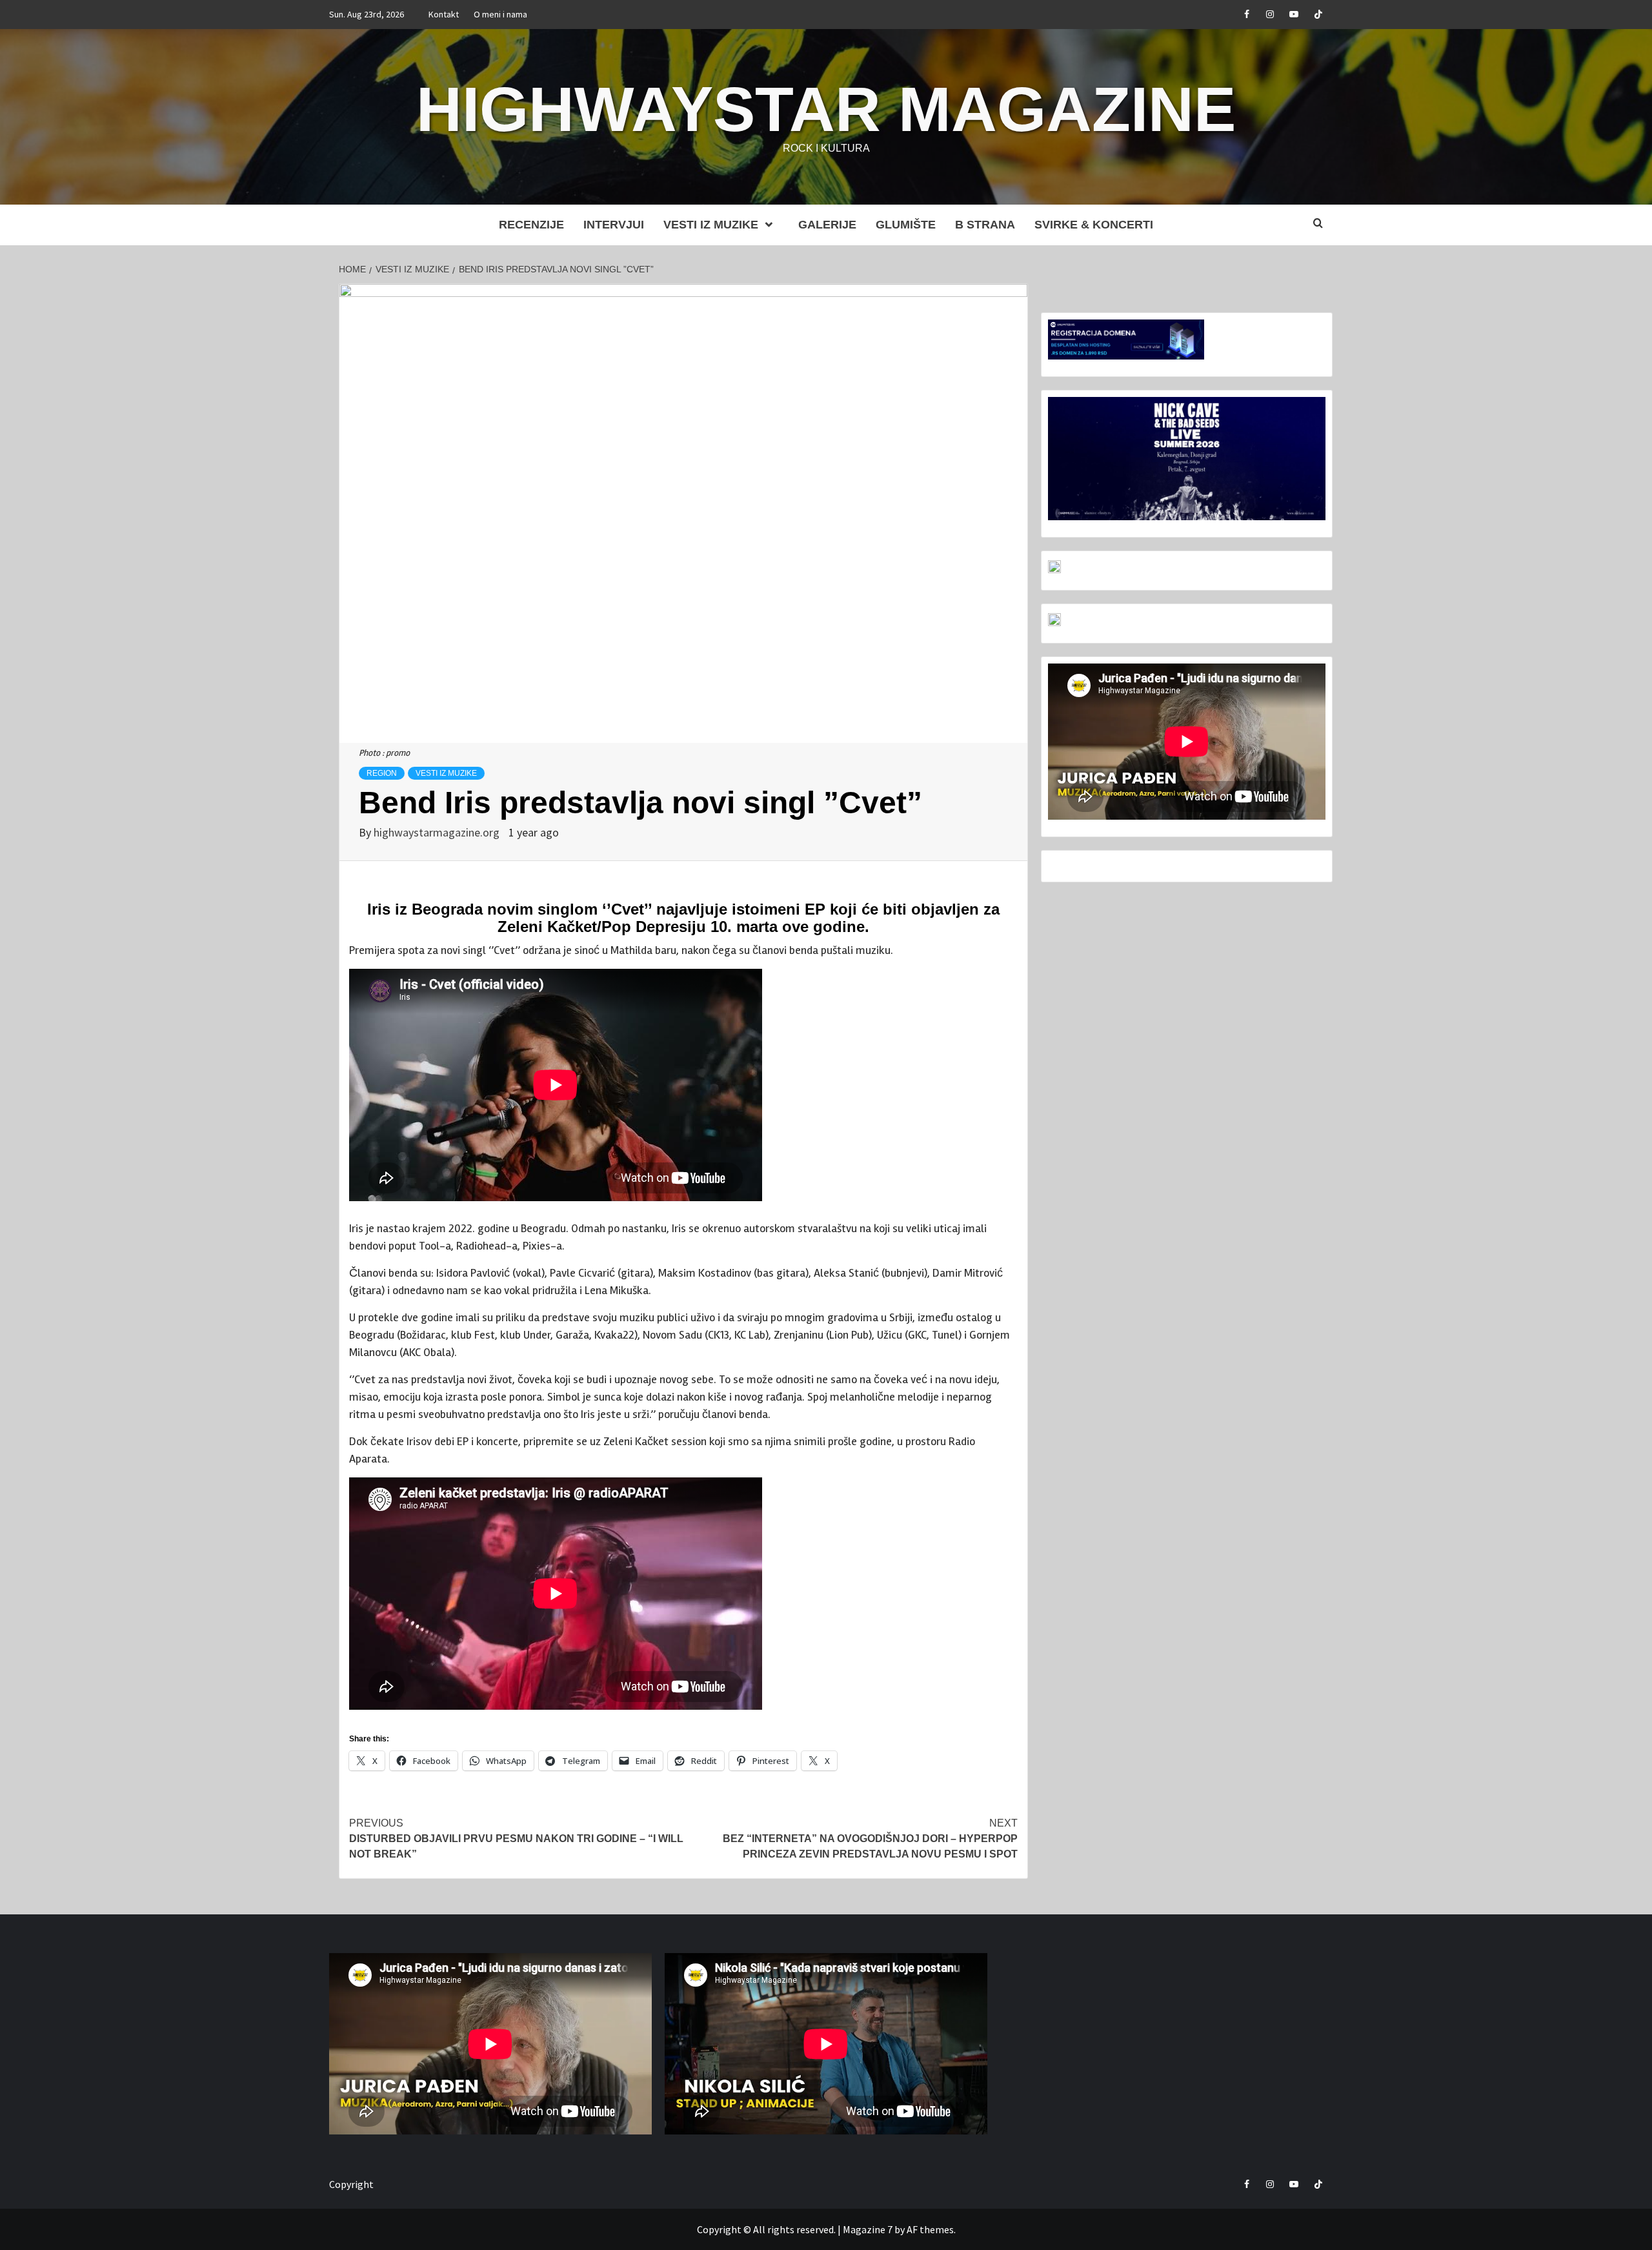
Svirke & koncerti (1094, 225)
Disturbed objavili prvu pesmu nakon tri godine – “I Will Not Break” (516, 1839)
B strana (985, 225)
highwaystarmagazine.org (438, 832)
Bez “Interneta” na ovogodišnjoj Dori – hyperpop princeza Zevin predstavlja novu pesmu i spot (870, 1839)
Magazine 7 (868, 2229)
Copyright (351, 2184)
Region (382, 773)
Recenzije (531, 225)
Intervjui (614, 225)
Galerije (827, 225)
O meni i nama (500, 14)
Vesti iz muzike (711, 225)
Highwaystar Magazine (826, 109)
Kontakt (444, 14)
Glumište (906, 225)
